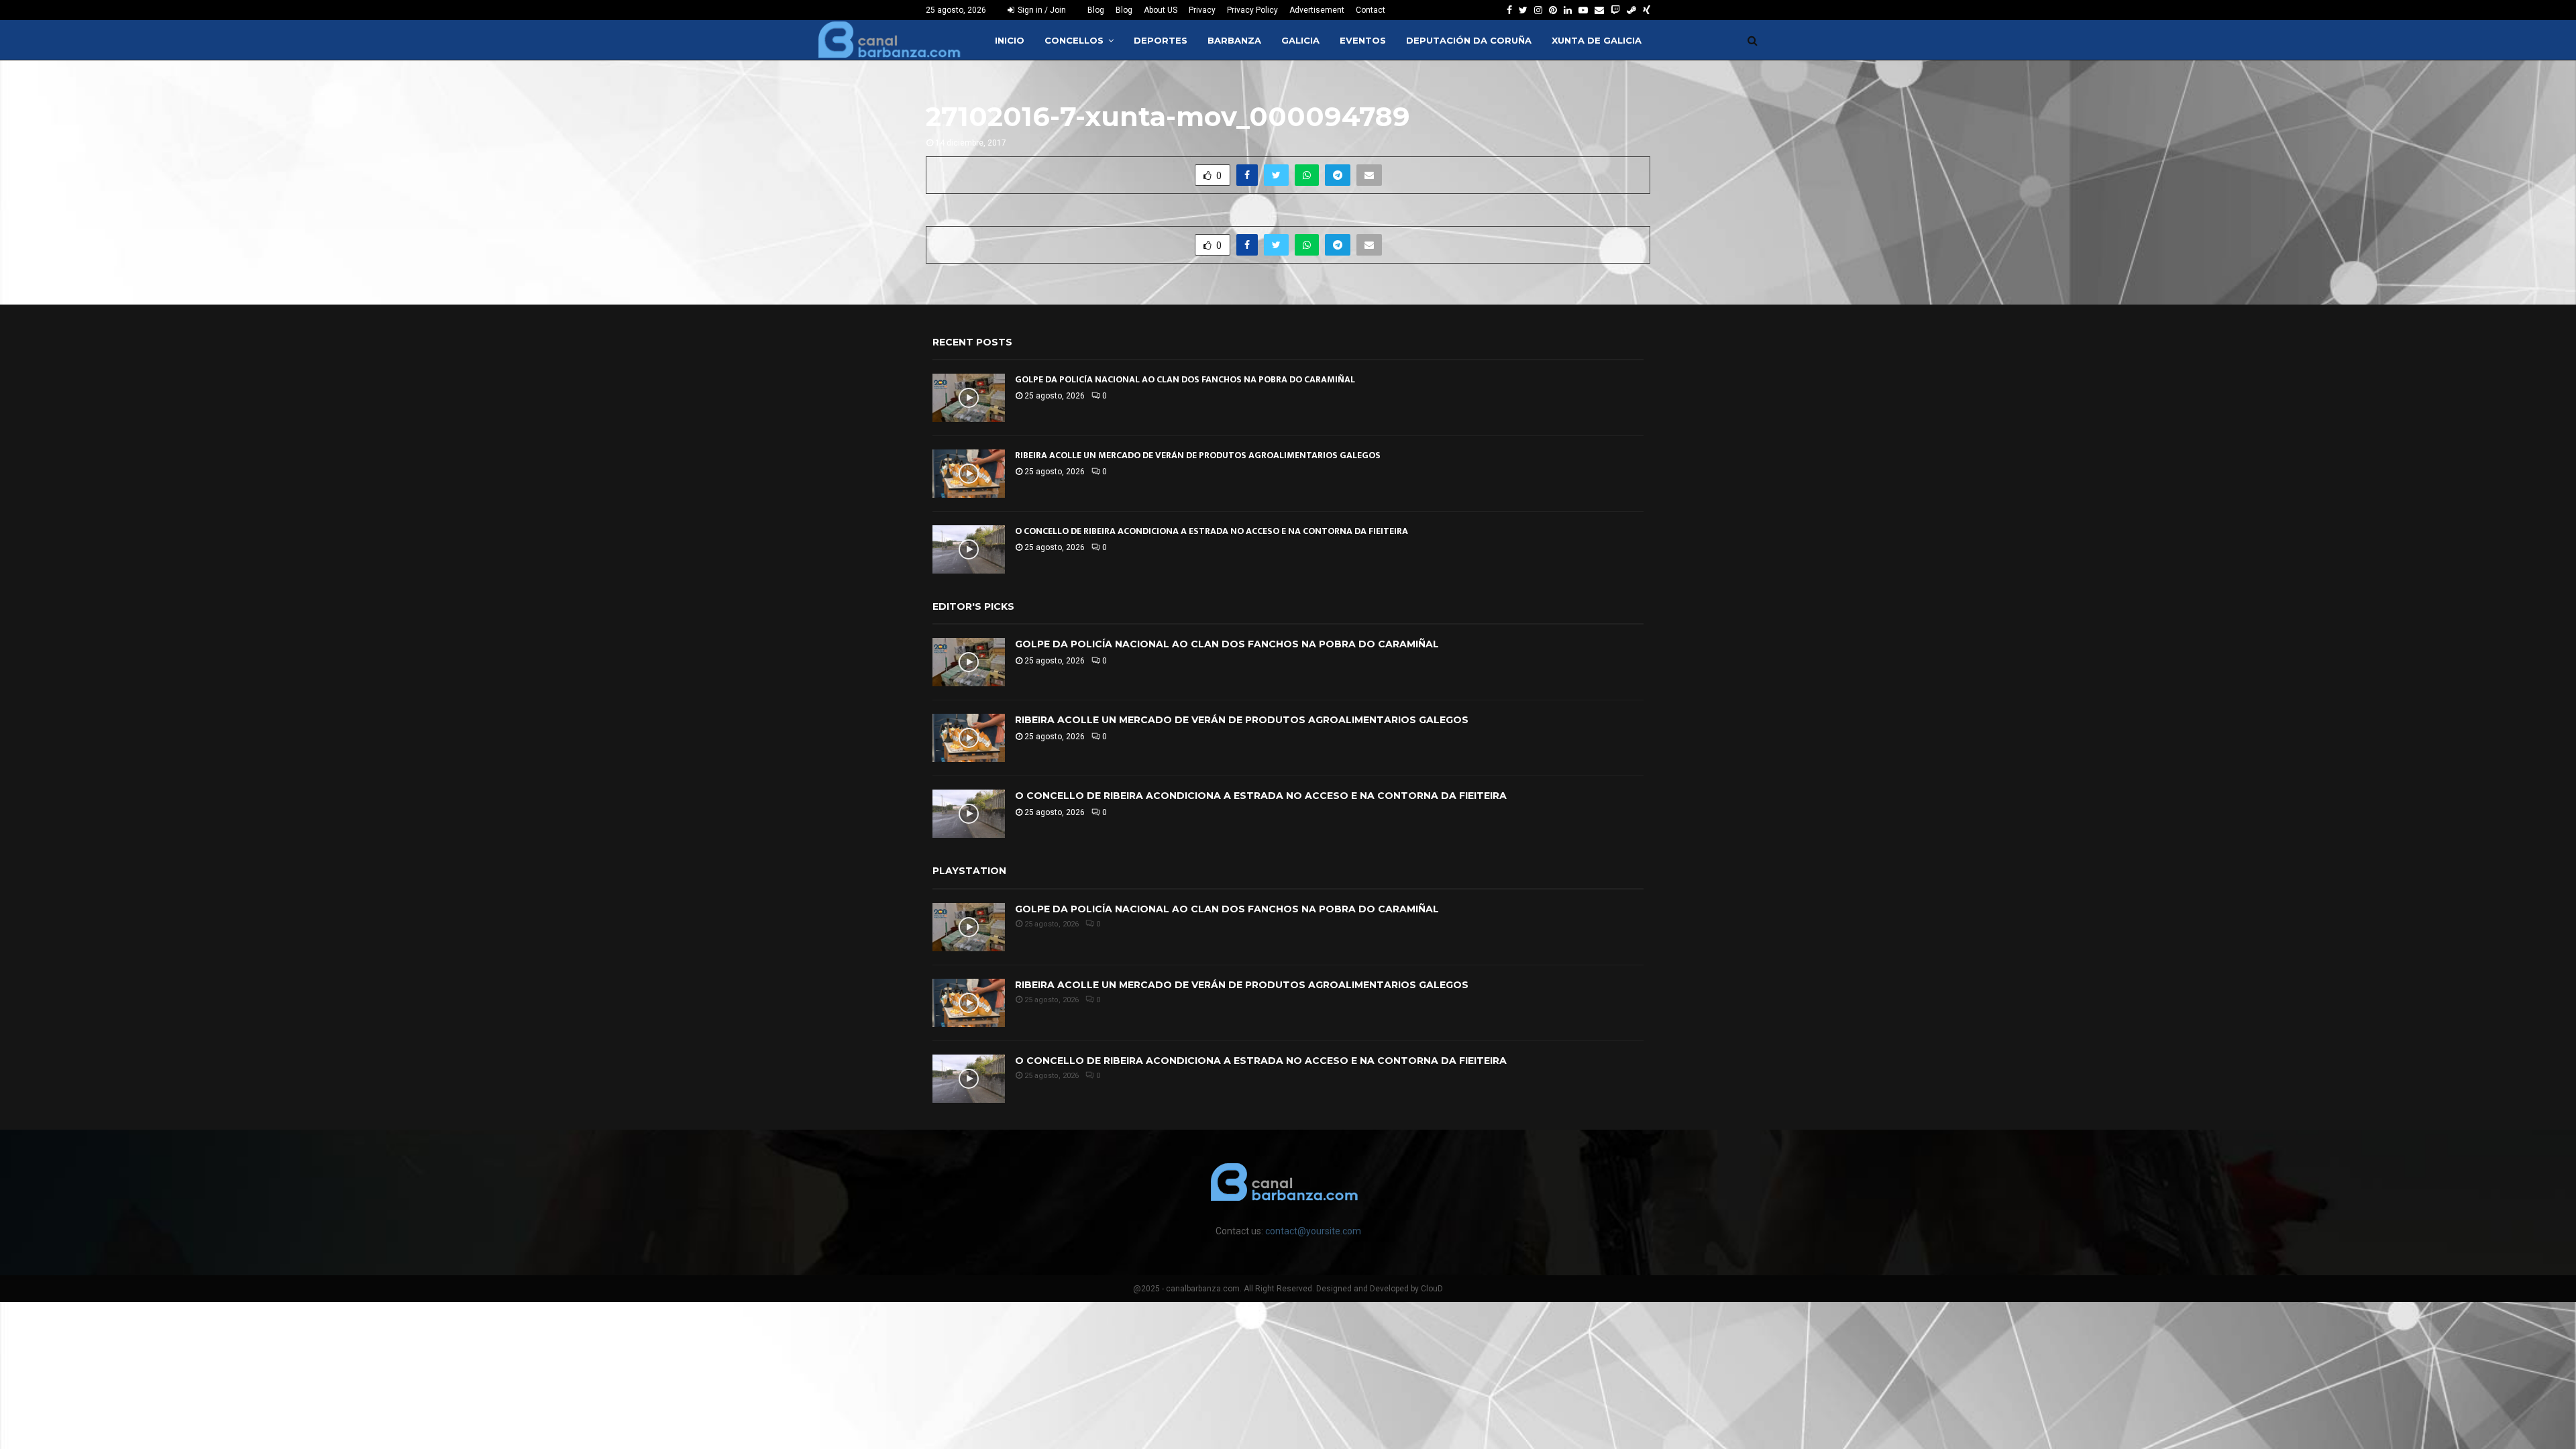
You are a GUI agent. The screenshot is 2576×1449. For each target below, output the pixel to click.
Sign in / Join (1041, 10)
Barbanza (1234, 40)
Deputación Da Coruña (1469, 40)
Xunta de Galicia (1597, 40)
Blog (1096, 10)
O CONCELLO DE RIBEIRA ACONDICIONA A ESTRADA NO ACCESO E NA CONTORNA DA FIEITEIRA (1212, 531)
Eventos (1363, 40)
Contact (1371, 10)
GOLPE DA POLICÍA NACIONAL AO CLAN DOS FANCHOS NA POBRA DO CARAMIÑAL (1185, 379)
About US (1161, 10)
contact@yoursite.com (1313, 1231)
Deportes (1161, 40)
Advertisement (1317, 10)
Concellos (1074, 40)
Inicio (1010, 40)
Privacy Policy (1252, 10)
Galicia (1300, 40)
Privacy (1202, 10)
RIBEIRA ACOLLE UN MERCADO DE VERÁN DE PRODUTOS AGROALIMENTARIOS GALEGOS (1198, 455)
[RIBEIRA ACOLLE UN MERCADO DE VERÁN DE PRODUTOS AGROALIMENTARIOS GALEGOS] (969, 474)
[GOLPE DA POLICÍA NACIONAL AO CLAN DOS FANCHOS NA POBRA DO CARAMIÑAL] (969, 398)
